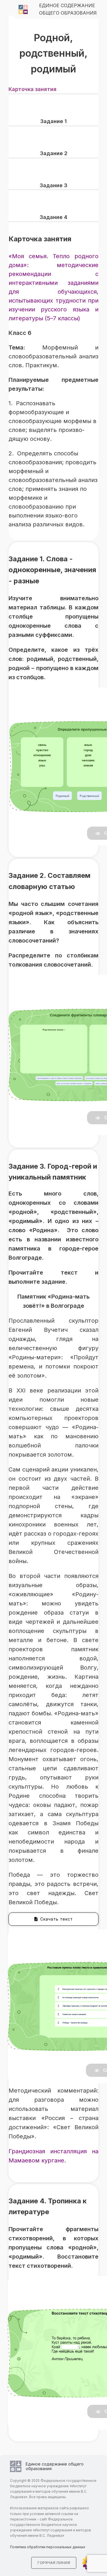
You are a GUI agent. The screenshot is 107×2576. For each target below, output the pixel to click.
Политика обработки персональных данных (48, 2547)
